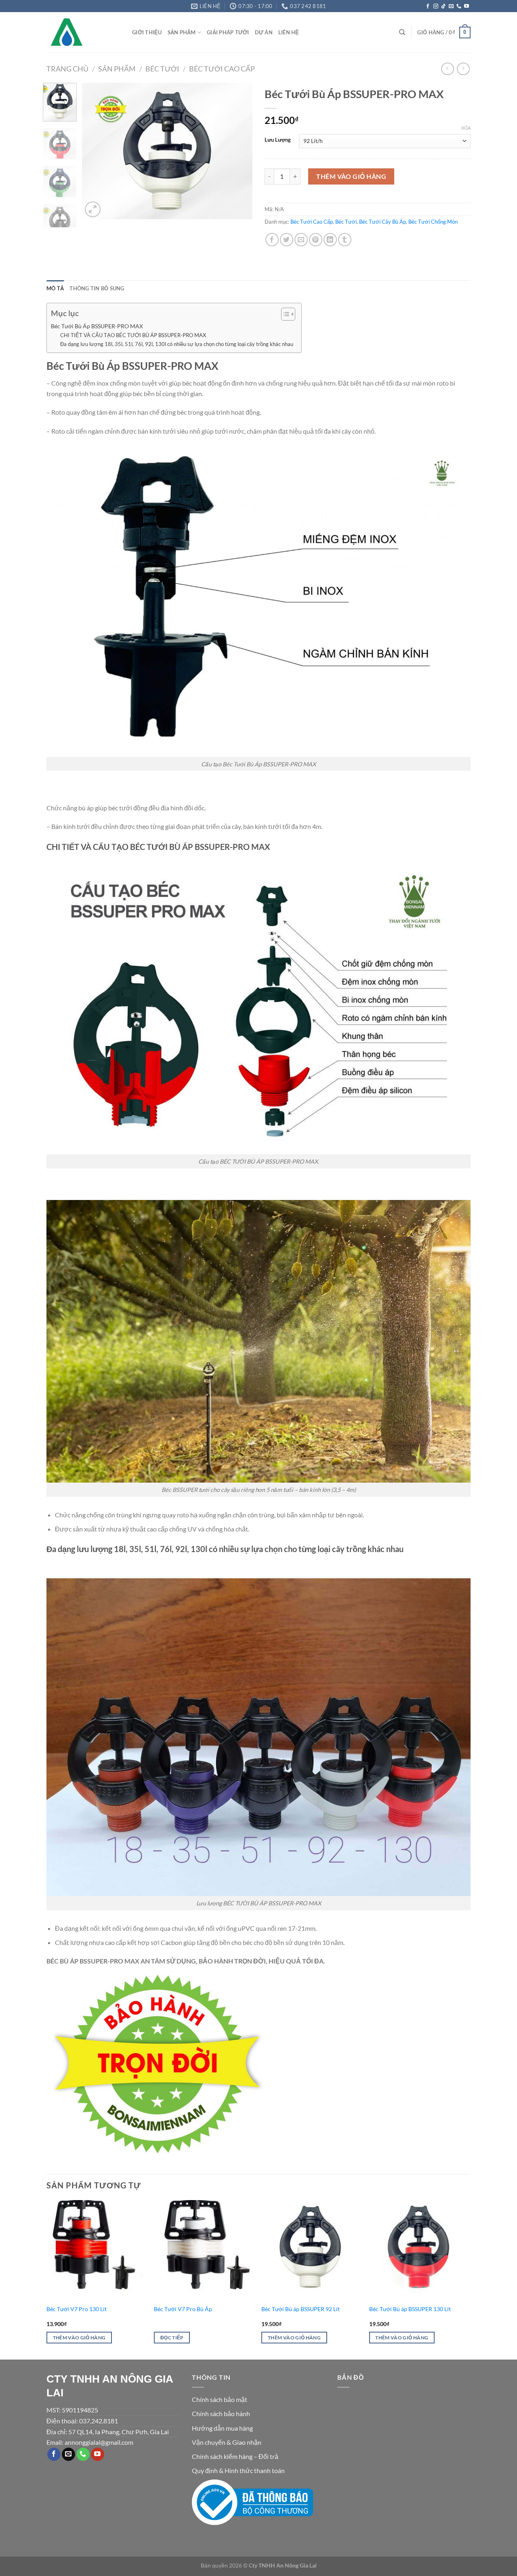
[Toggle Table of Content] (284, 314)
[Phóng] (93, 209)
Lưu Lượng (278, 140)
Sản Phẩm (182, 32)
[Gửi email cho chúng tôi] (451, 6)
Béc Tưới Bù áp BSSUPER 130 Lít (410, 2309)
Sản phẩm (117, 69)
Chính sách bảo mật (220, 2399)
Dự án (264, 32)
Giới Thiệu (147, 32)
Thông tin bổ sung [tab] (97, 288)
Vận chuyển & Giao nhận (227, 2442)
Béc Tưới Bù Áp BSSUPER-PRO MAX (97, 326)
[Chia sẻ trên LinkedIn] (330, 240)
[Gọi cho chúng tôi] (459, 6)
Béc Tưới (162, 69)
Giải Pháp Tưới (228, 32)
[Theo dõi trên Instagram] (436, 6)
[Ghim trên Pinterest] (316, 240)
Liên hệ (289, 32)
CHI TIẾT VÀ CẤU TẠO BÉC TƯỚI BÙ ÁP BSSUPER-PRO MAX (133, 335)
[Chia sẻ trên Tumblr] (345, 240)
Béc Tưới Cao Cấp (222, 69)
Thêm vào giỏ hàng (351, 176)
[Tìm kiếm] (402, 32)
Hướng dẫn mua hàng (222, 2428)
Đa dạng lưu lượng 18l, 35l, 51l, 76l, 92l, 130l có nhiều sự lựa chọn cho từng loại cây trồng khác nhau (177, 344)
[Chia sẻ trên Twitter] (287, 240)
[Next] (239, 151)
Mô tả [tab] (55, 288)
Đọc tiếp (172, 2338)
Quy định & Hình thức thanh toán (238, 2470)
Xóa (466, 128)
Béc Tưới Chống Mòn (433, 222)
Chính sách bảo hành (221, 2413)
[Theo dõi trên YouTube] (467, 6)
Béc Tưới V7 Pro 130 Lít (77, 2309)
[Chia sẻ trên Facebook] (272, 240)
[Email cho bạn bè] (301, 240)
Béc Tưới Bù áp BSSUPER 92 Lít (301, 2309)
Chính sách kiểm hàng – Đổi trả (235, 2456)
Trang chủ (67, 69)
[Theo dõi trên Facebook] (428, 6)
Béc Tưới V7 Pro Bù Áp (183, 2309)
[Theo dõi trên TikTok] (443, 6)
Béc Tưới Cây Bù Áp (382, 222)
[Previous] (96, 151)
